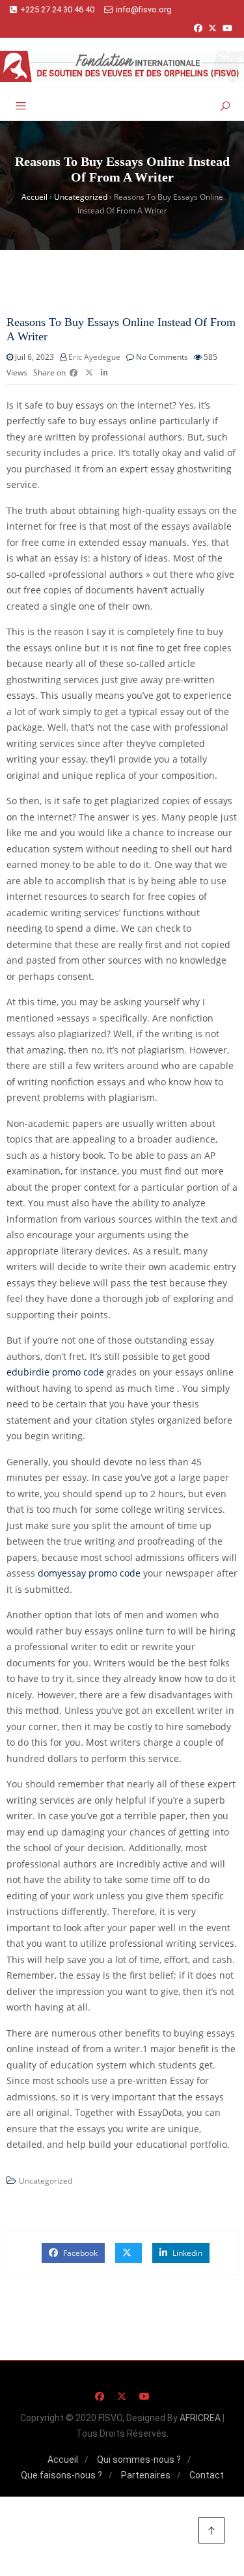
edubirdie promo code (55, 1372)
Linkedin (186, 2253)
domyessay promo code (89, 1573)
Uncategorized (46, 2181)
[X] (212, 28)
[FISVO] (122, 66)
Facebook (79, 2253)
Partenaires (146, 2475)
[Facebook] (198, 28)
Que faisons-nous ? (61, 2475)
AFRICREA (200, 2418)
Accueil (63, 2460)
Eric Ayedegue (94, 357)
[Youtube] (227, 28)
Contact (207, 2475)
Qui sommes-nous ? (139, 2460)
